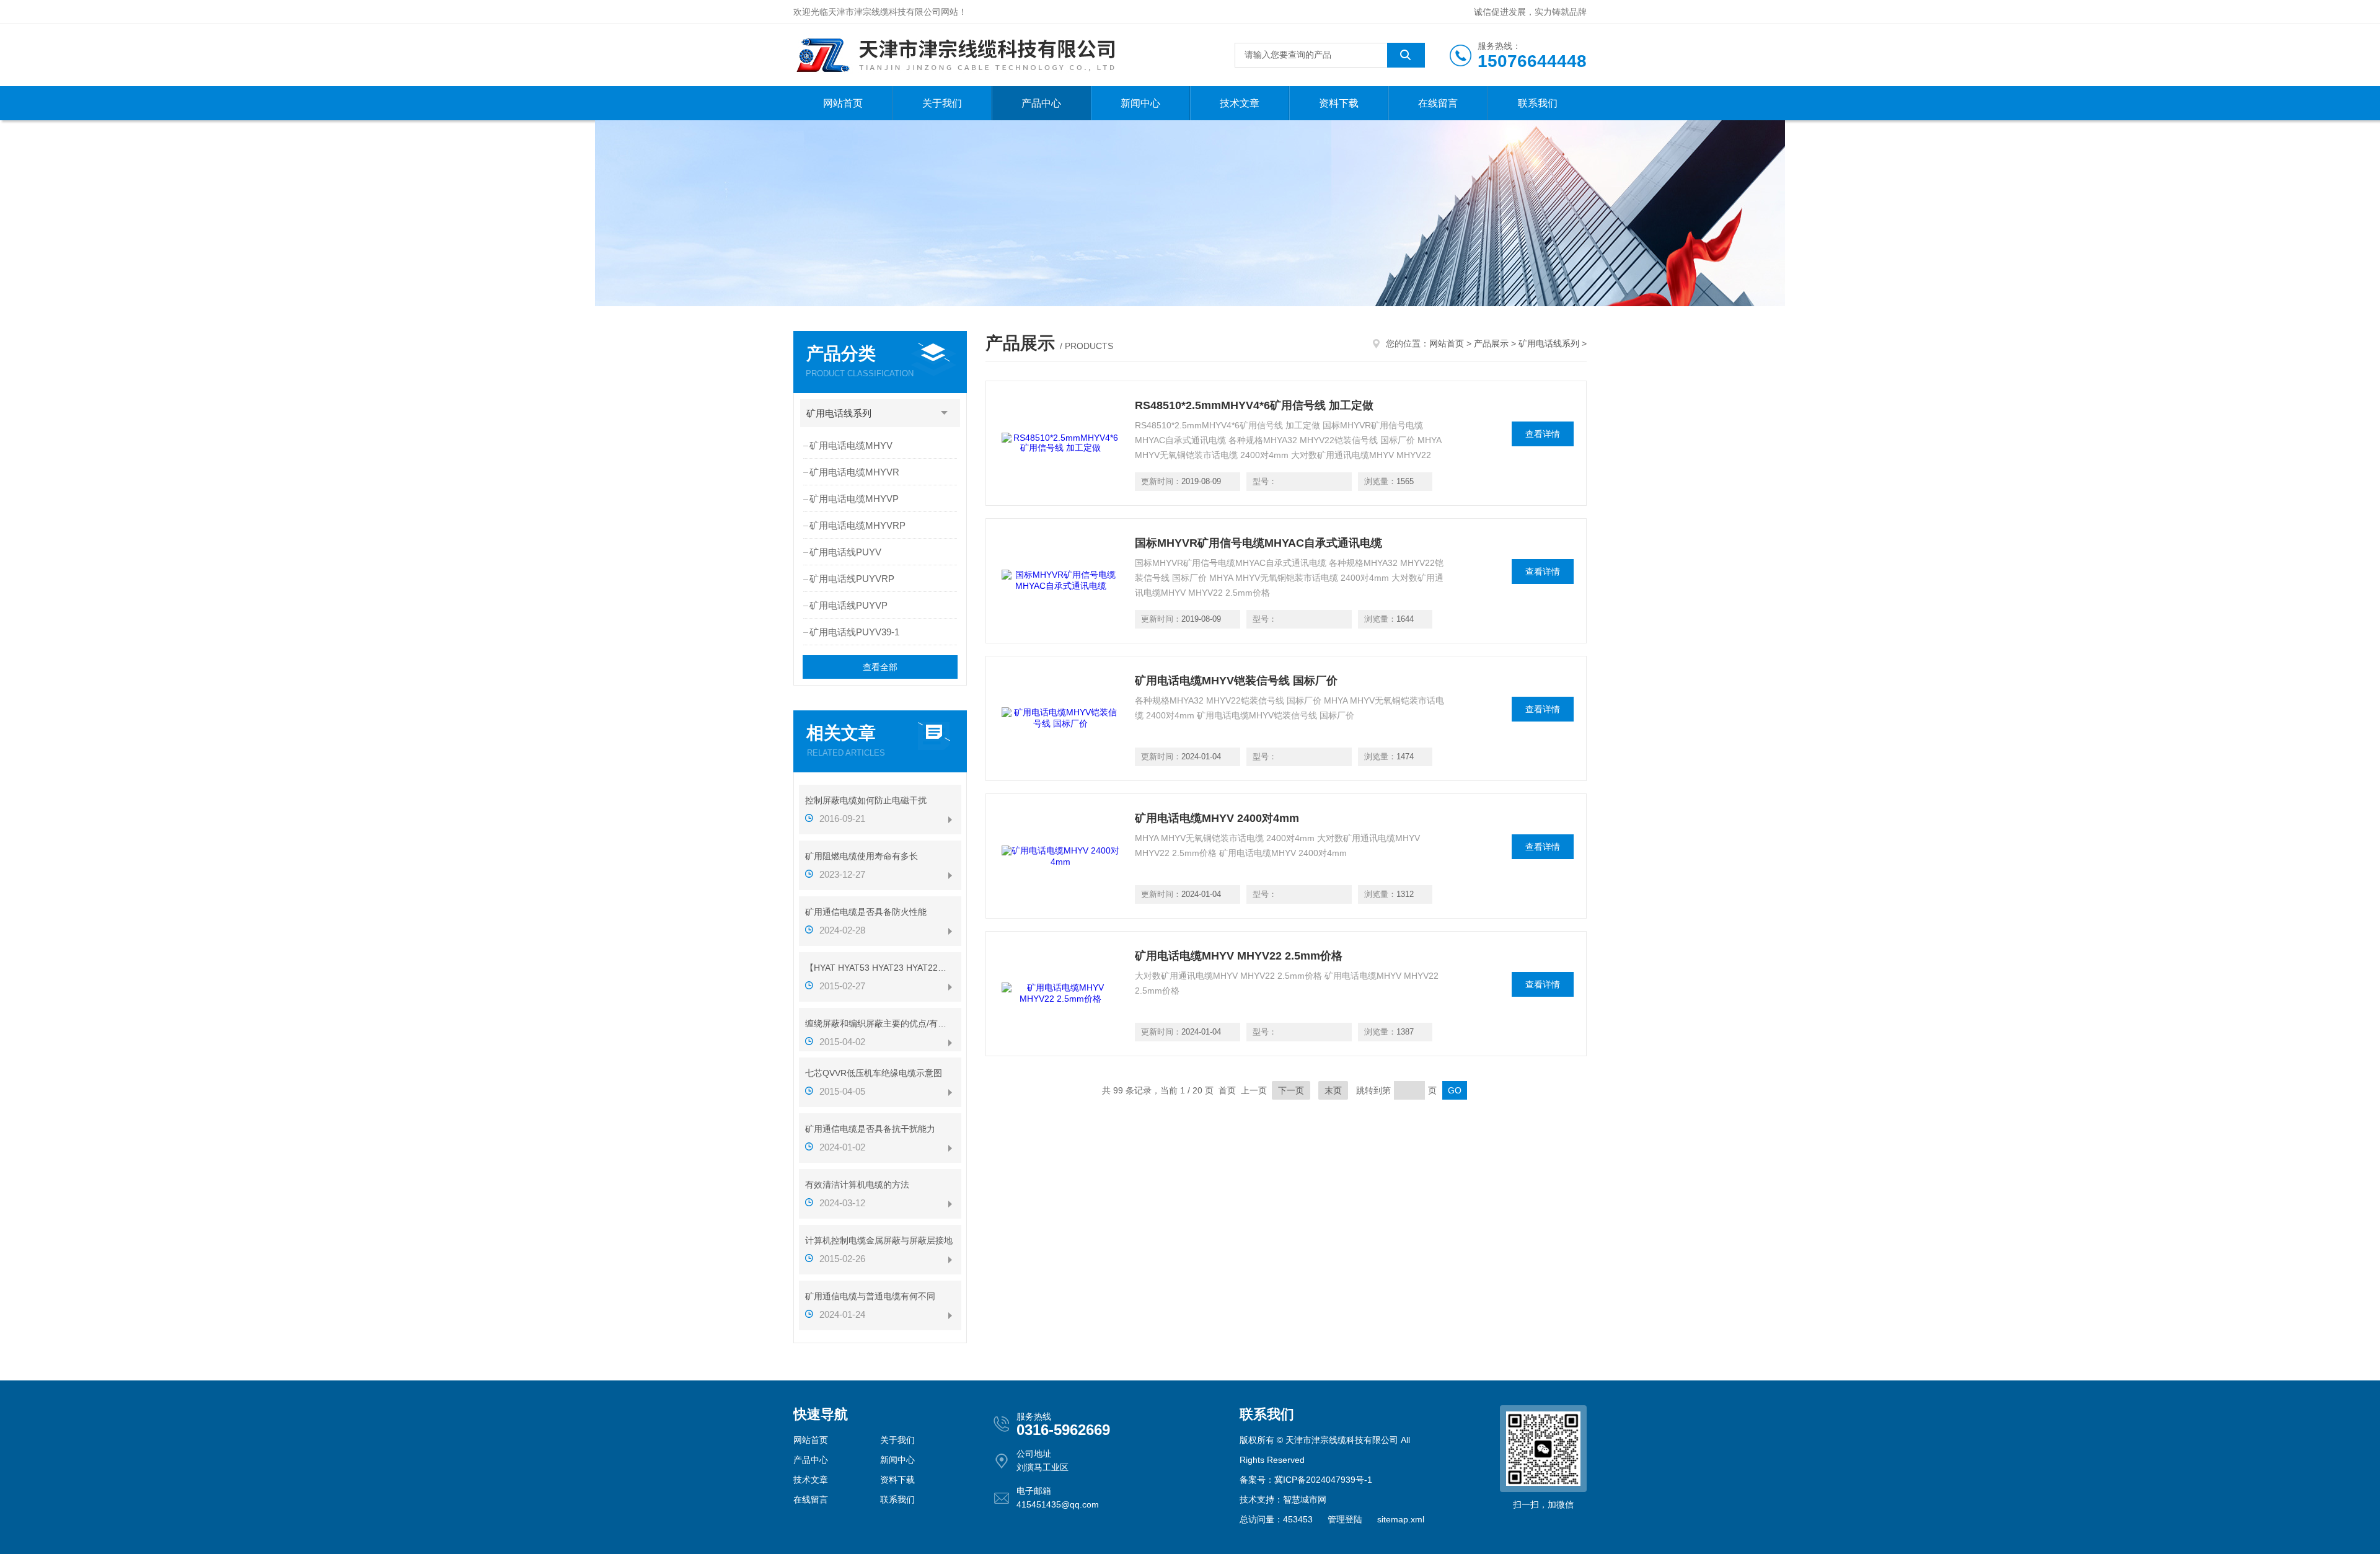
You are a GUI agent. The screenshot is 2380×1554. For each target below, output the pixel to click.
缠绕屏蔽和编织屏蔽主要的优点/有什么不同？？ (880, 1023)
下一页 (1291, 1090)
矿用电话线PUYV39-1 (854, 632)
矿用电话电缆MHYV (851, 445)
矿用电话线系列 (839, 413)
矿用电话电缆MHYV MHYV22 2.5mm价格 (1239, 956)
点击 (945, 413)
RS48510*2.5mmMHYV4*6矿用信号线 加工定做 (1254, 405)
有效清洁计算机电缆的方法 (857, 1185)
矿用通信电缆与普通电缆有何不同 (870, 1296)
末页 (1333, 1090)
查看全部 (880, 667)
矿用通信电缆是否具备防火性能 (866, 912)
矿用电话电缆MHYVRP (857, 525)
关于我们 (942, 103)
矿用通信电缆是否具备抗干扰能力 (870, 1129)
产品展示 (1491, 343)
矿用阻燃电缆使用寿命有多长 (862, 856)
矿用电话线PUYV (845, 552)
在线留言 (1438, 103)
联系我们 (1538, 103)
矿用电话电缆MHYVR (854, 472)
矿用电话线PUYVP (848, 605)
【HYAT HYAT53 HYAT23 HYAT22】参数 (880, 968)
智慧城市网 (1305, 1499)
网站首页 (843, 103)
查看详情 (1543, 434)
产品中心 (1041, 103)
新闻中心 (1140, 103)
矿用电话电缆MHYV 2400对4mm (1217, 818)
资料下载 (1339, 103)
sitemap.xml (1401, 1519)
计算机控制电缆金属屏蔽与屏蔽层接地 (879, 1240)
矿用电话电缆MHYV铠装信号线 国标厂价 (1236, 681)
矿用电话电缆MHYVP (854, 499)
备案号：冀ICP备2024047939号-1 (1306, 1480)
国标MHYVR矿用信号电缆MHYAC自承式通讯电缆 (1258, 543)
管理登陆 (1345, 1519)
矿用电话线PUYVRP (852, 579)
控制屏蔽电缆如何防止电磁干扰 (866, 800)
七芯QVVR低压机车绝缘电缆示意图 (874, 1073)
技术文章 (1240, 103)
